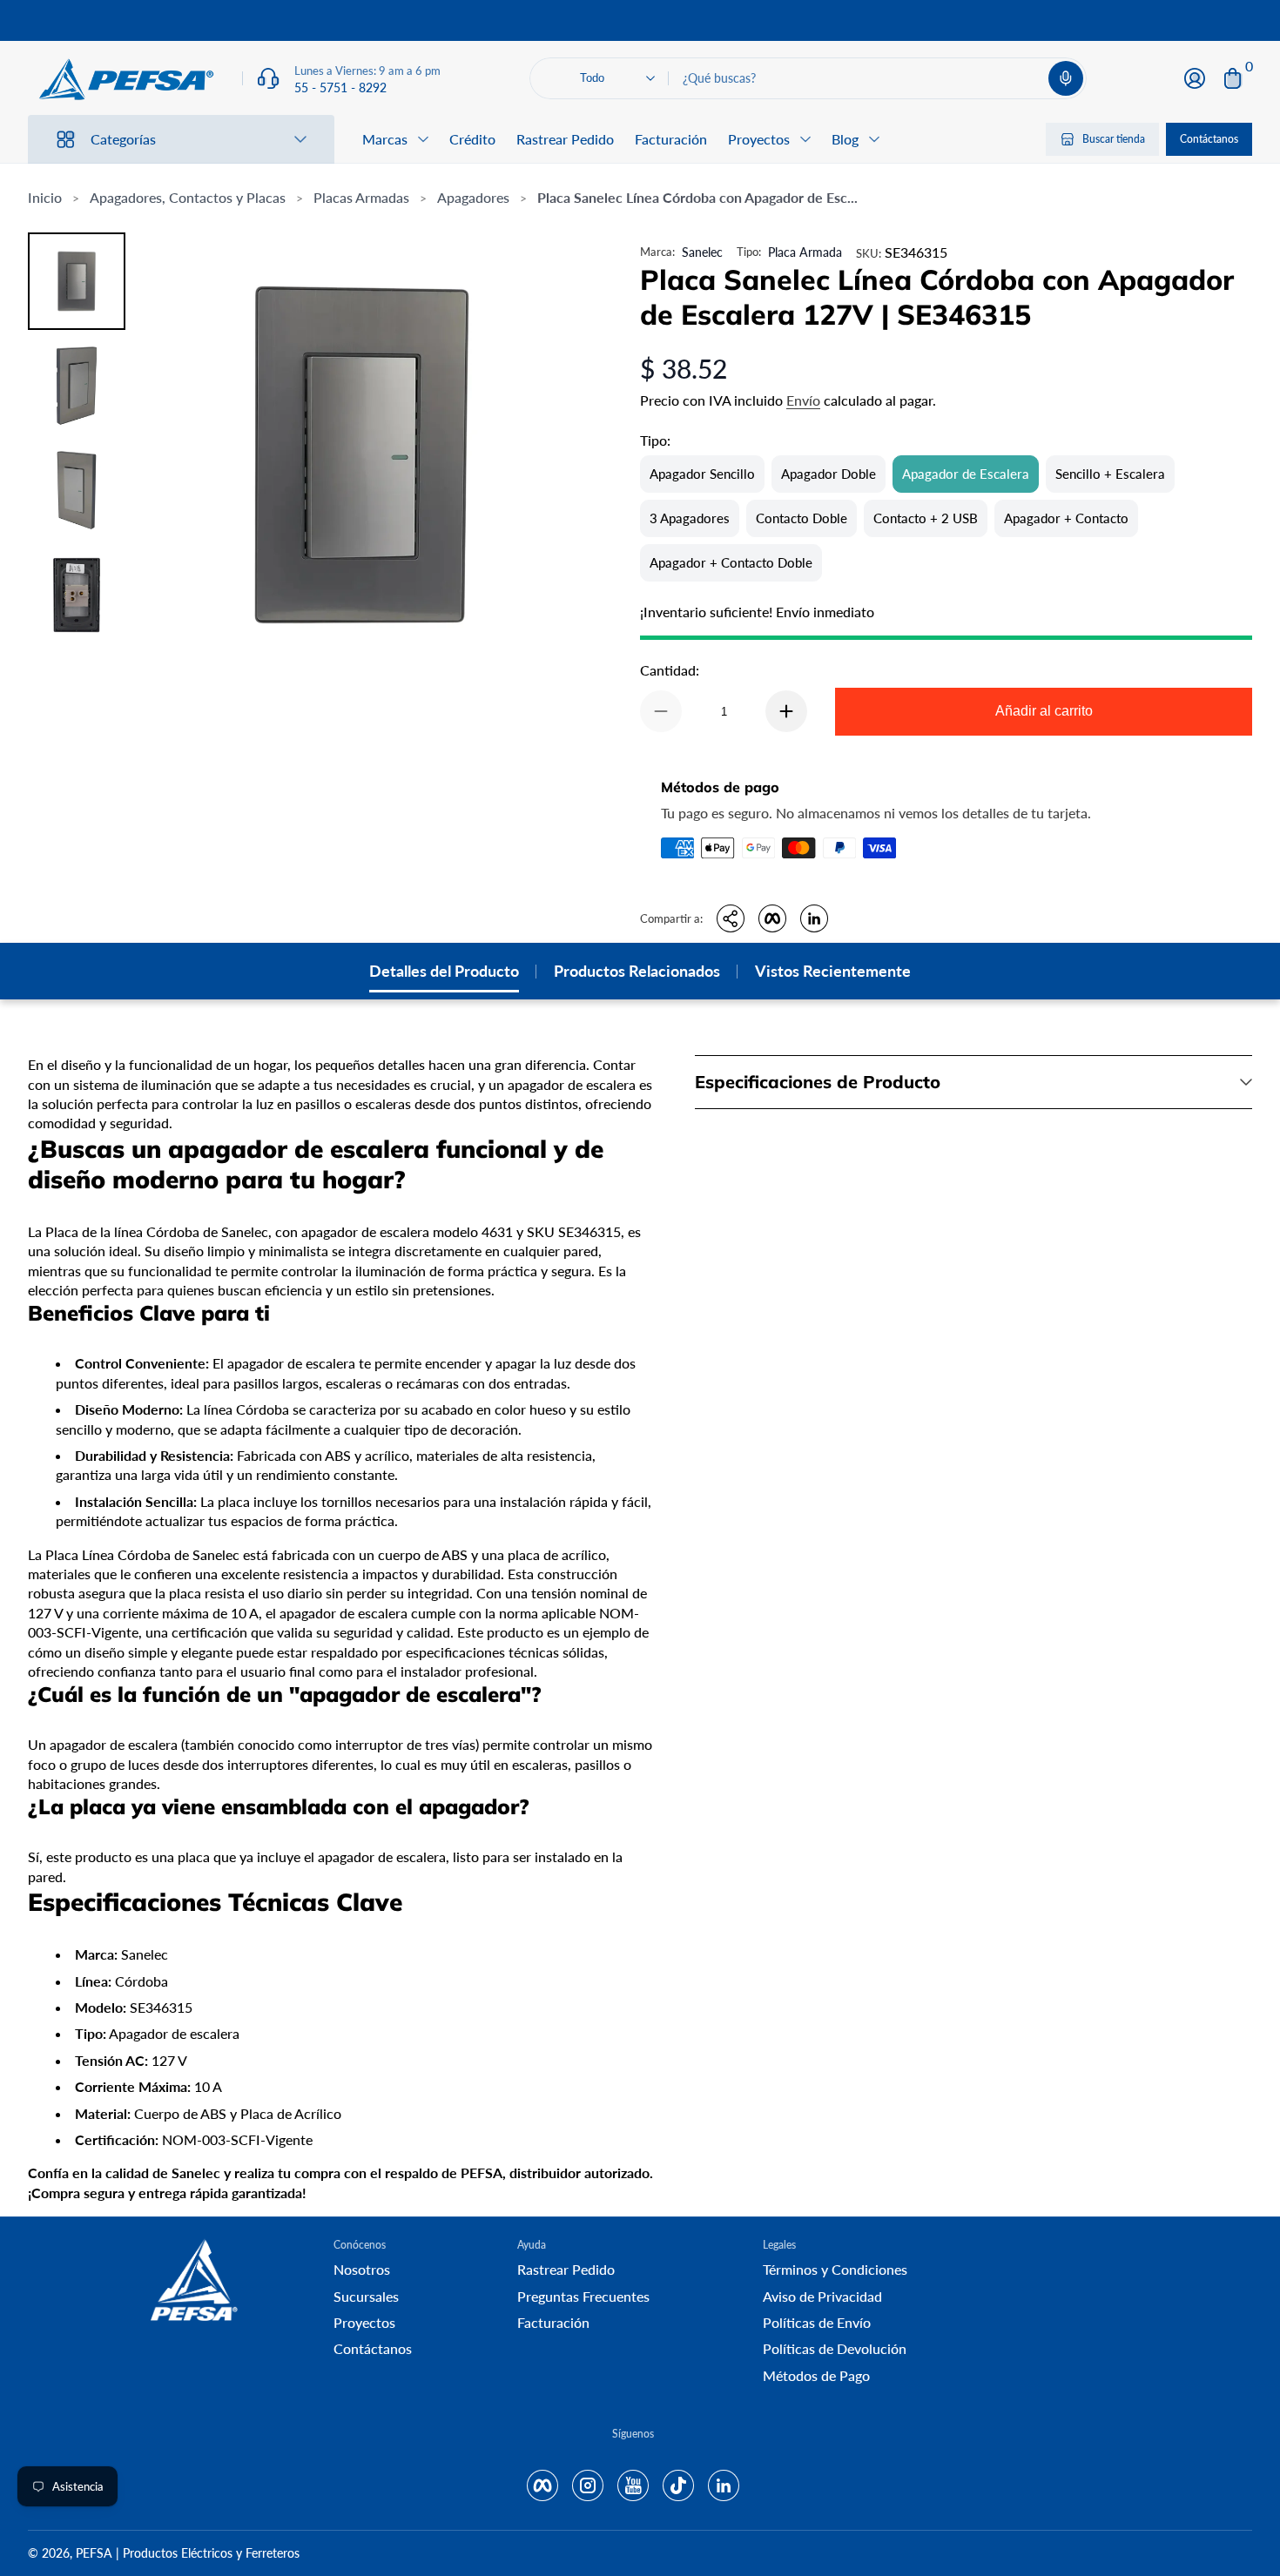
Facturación (671, 139)
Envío (803, 400)
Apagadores (473, 197)
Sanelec (702, 252)
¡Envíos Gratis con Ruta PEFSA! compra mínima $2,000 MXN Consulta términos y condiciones (640, 20)
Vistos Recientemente (833, 971)
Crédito (472, 139)
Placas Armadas (361, 197)
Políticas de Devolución (835, 2348)
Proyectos (364, 2322)
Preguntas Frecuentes (583, 2296)
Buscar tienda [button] (1114, 139)
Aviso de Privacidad (822, 2296)
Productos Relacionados (637, 971)
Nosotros (362, 2269)
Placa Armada (805, 252)
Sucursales (366, 2296)
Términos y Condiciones (835, 2269)
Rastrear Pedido (565, 139)
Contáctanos (1209, 139)
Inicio (45, 197)
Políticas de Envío (817, 2322)
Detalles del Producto (444, 971)
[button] (1066, 78)
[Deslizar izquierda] (375, 21)
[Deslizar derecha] (905, 21)
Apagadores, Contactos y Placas (188, 197)
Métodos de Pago (816, 2375)
